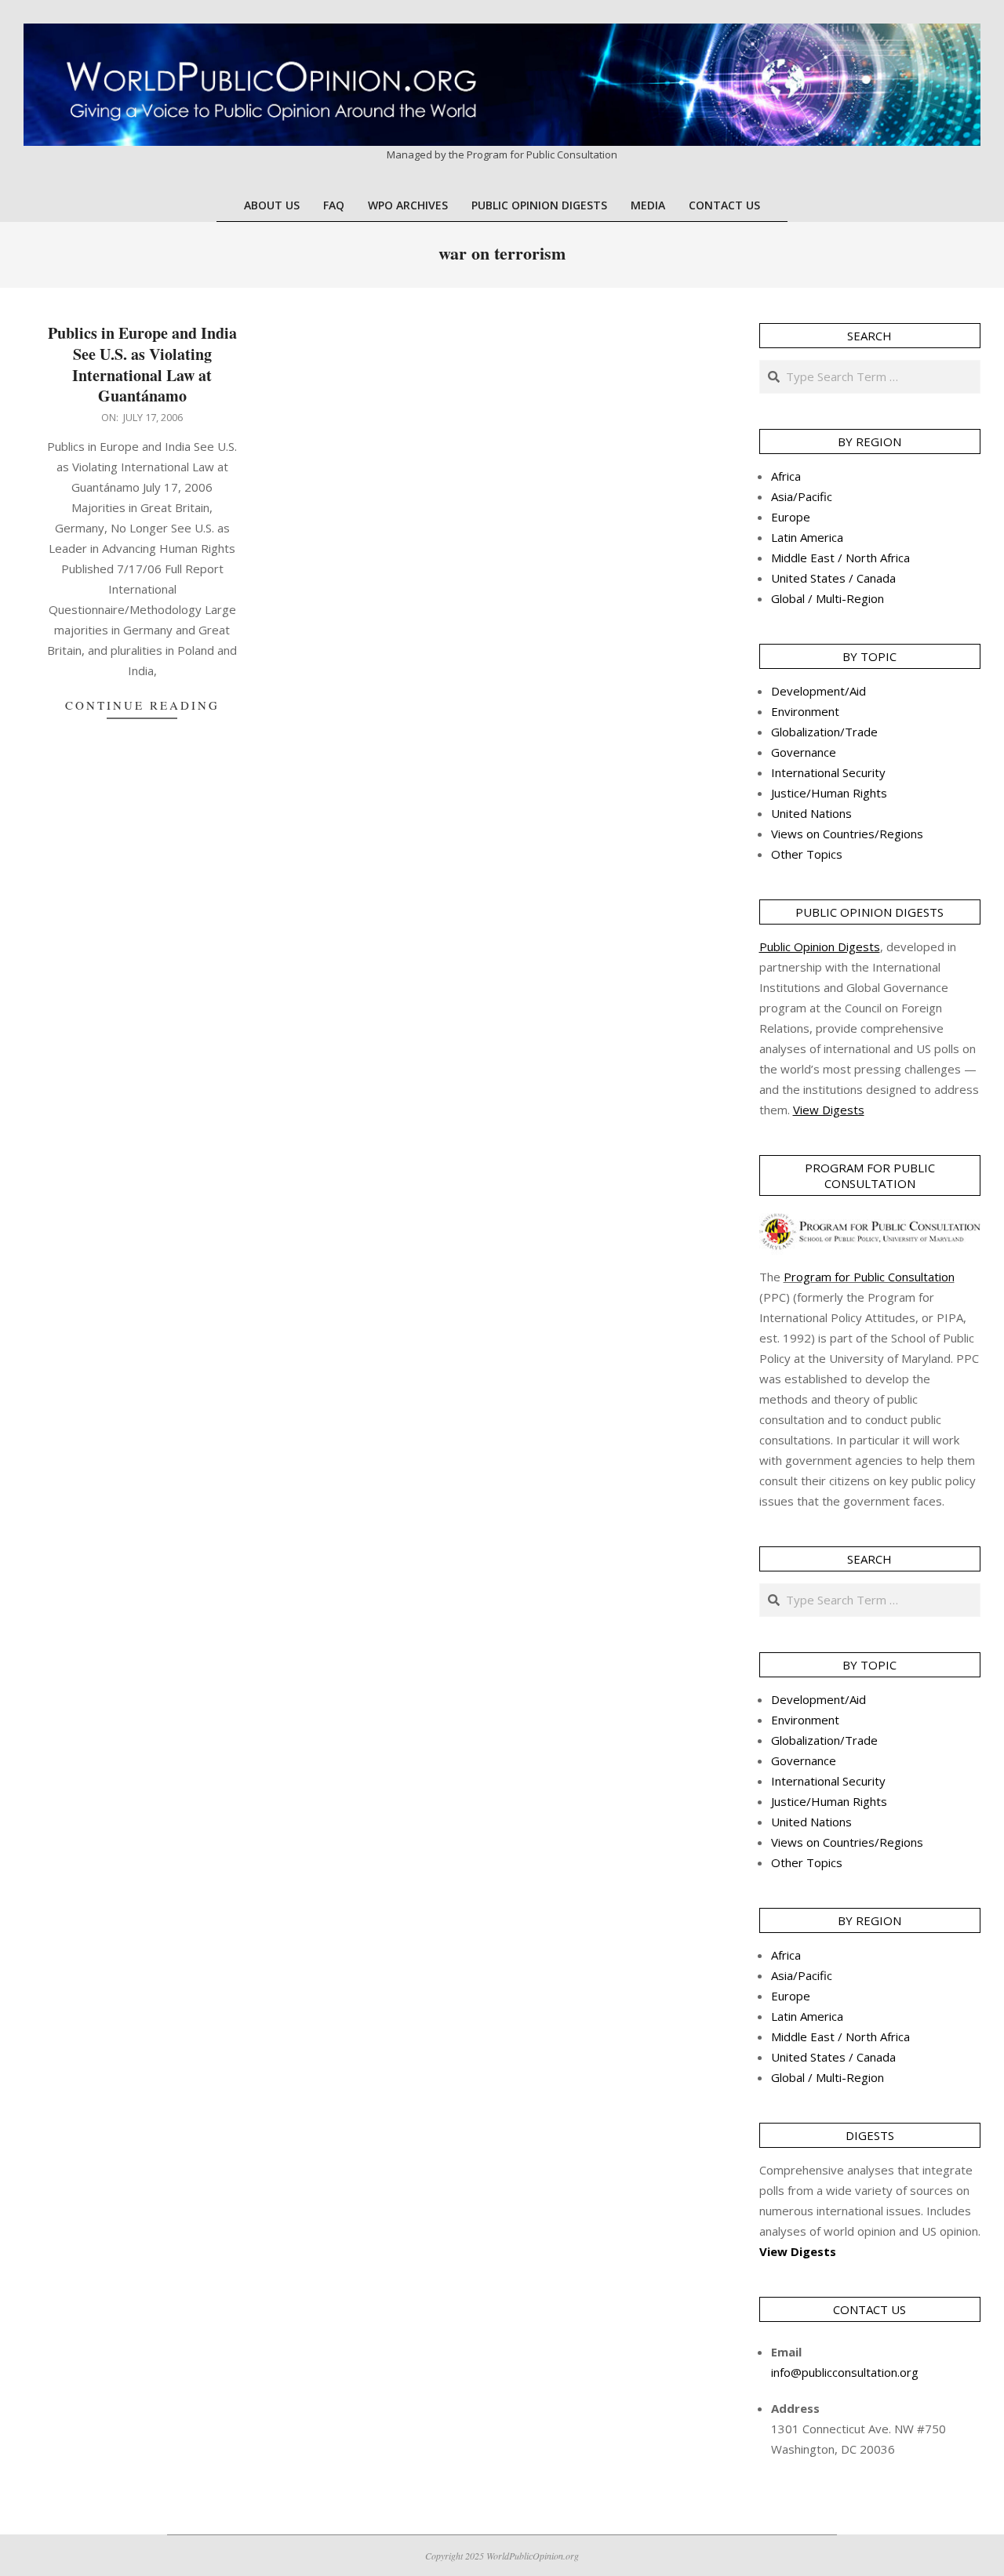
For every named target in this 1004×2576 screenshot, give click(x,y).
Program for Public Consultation (869, 1277)
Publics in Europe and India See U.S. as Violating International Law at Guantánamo (142, 364)
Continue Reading (142, 705)
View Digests (798, 2251)
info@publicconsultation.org (845, 2372)
